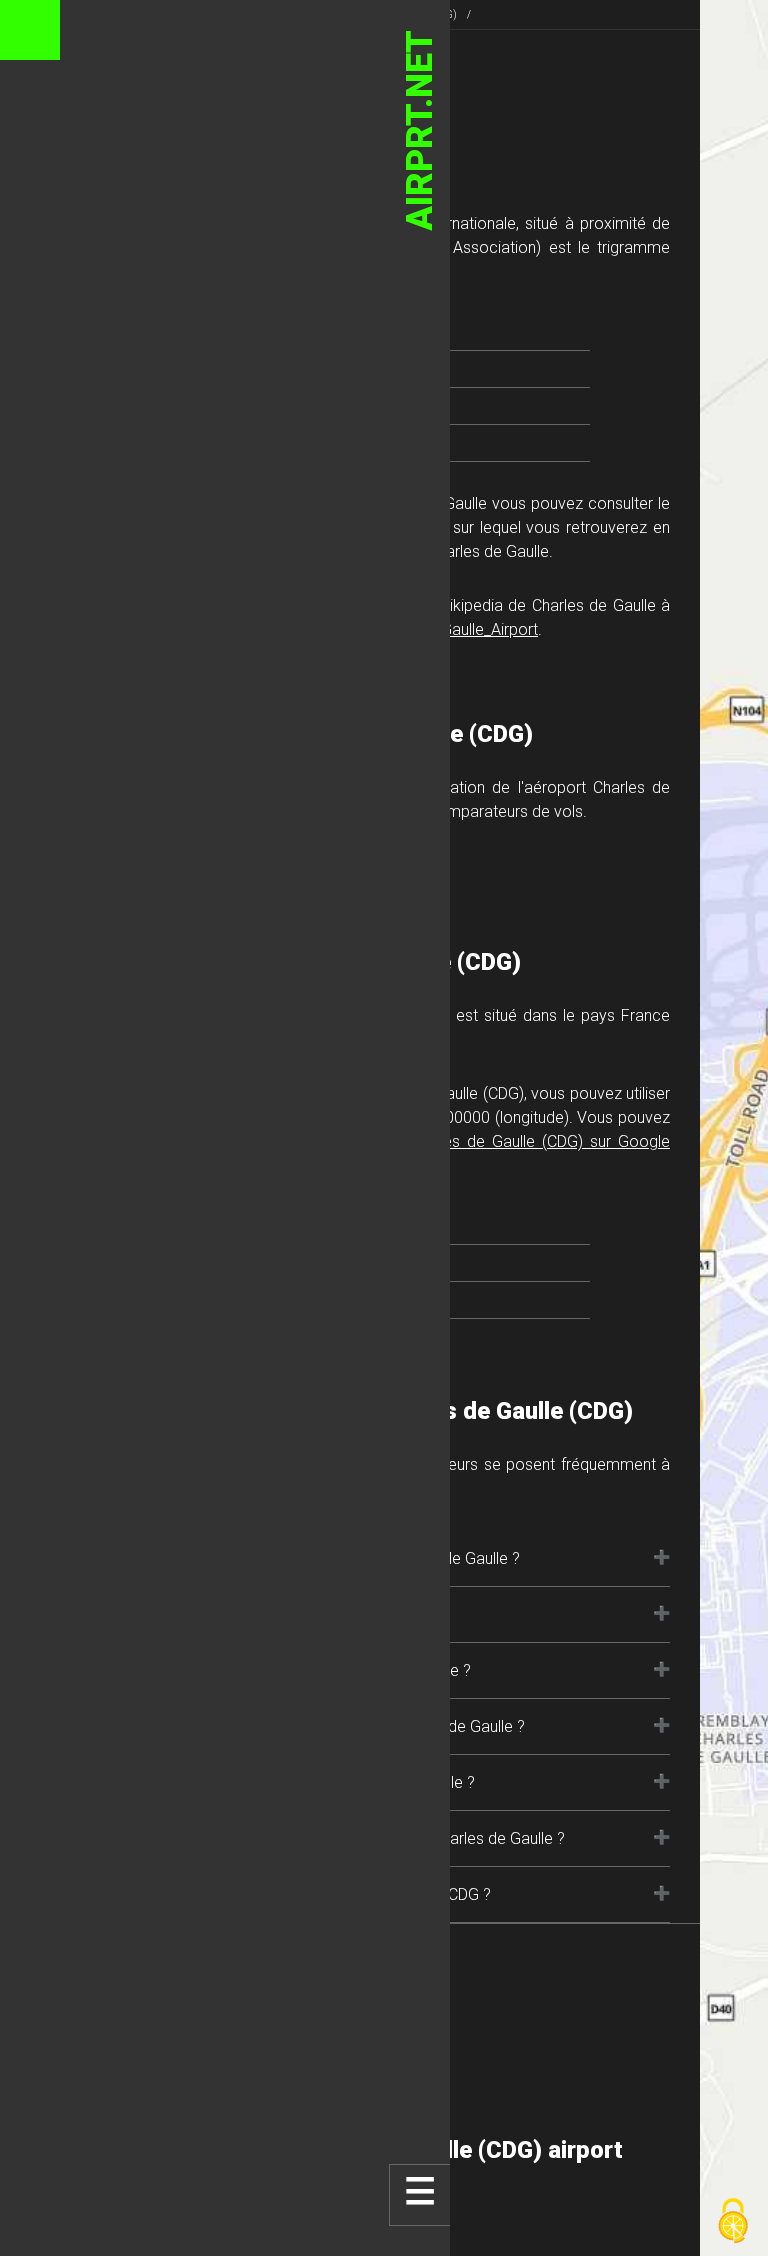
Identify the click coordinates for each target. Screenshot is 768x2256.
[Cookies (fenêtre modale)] (733, 2222)
